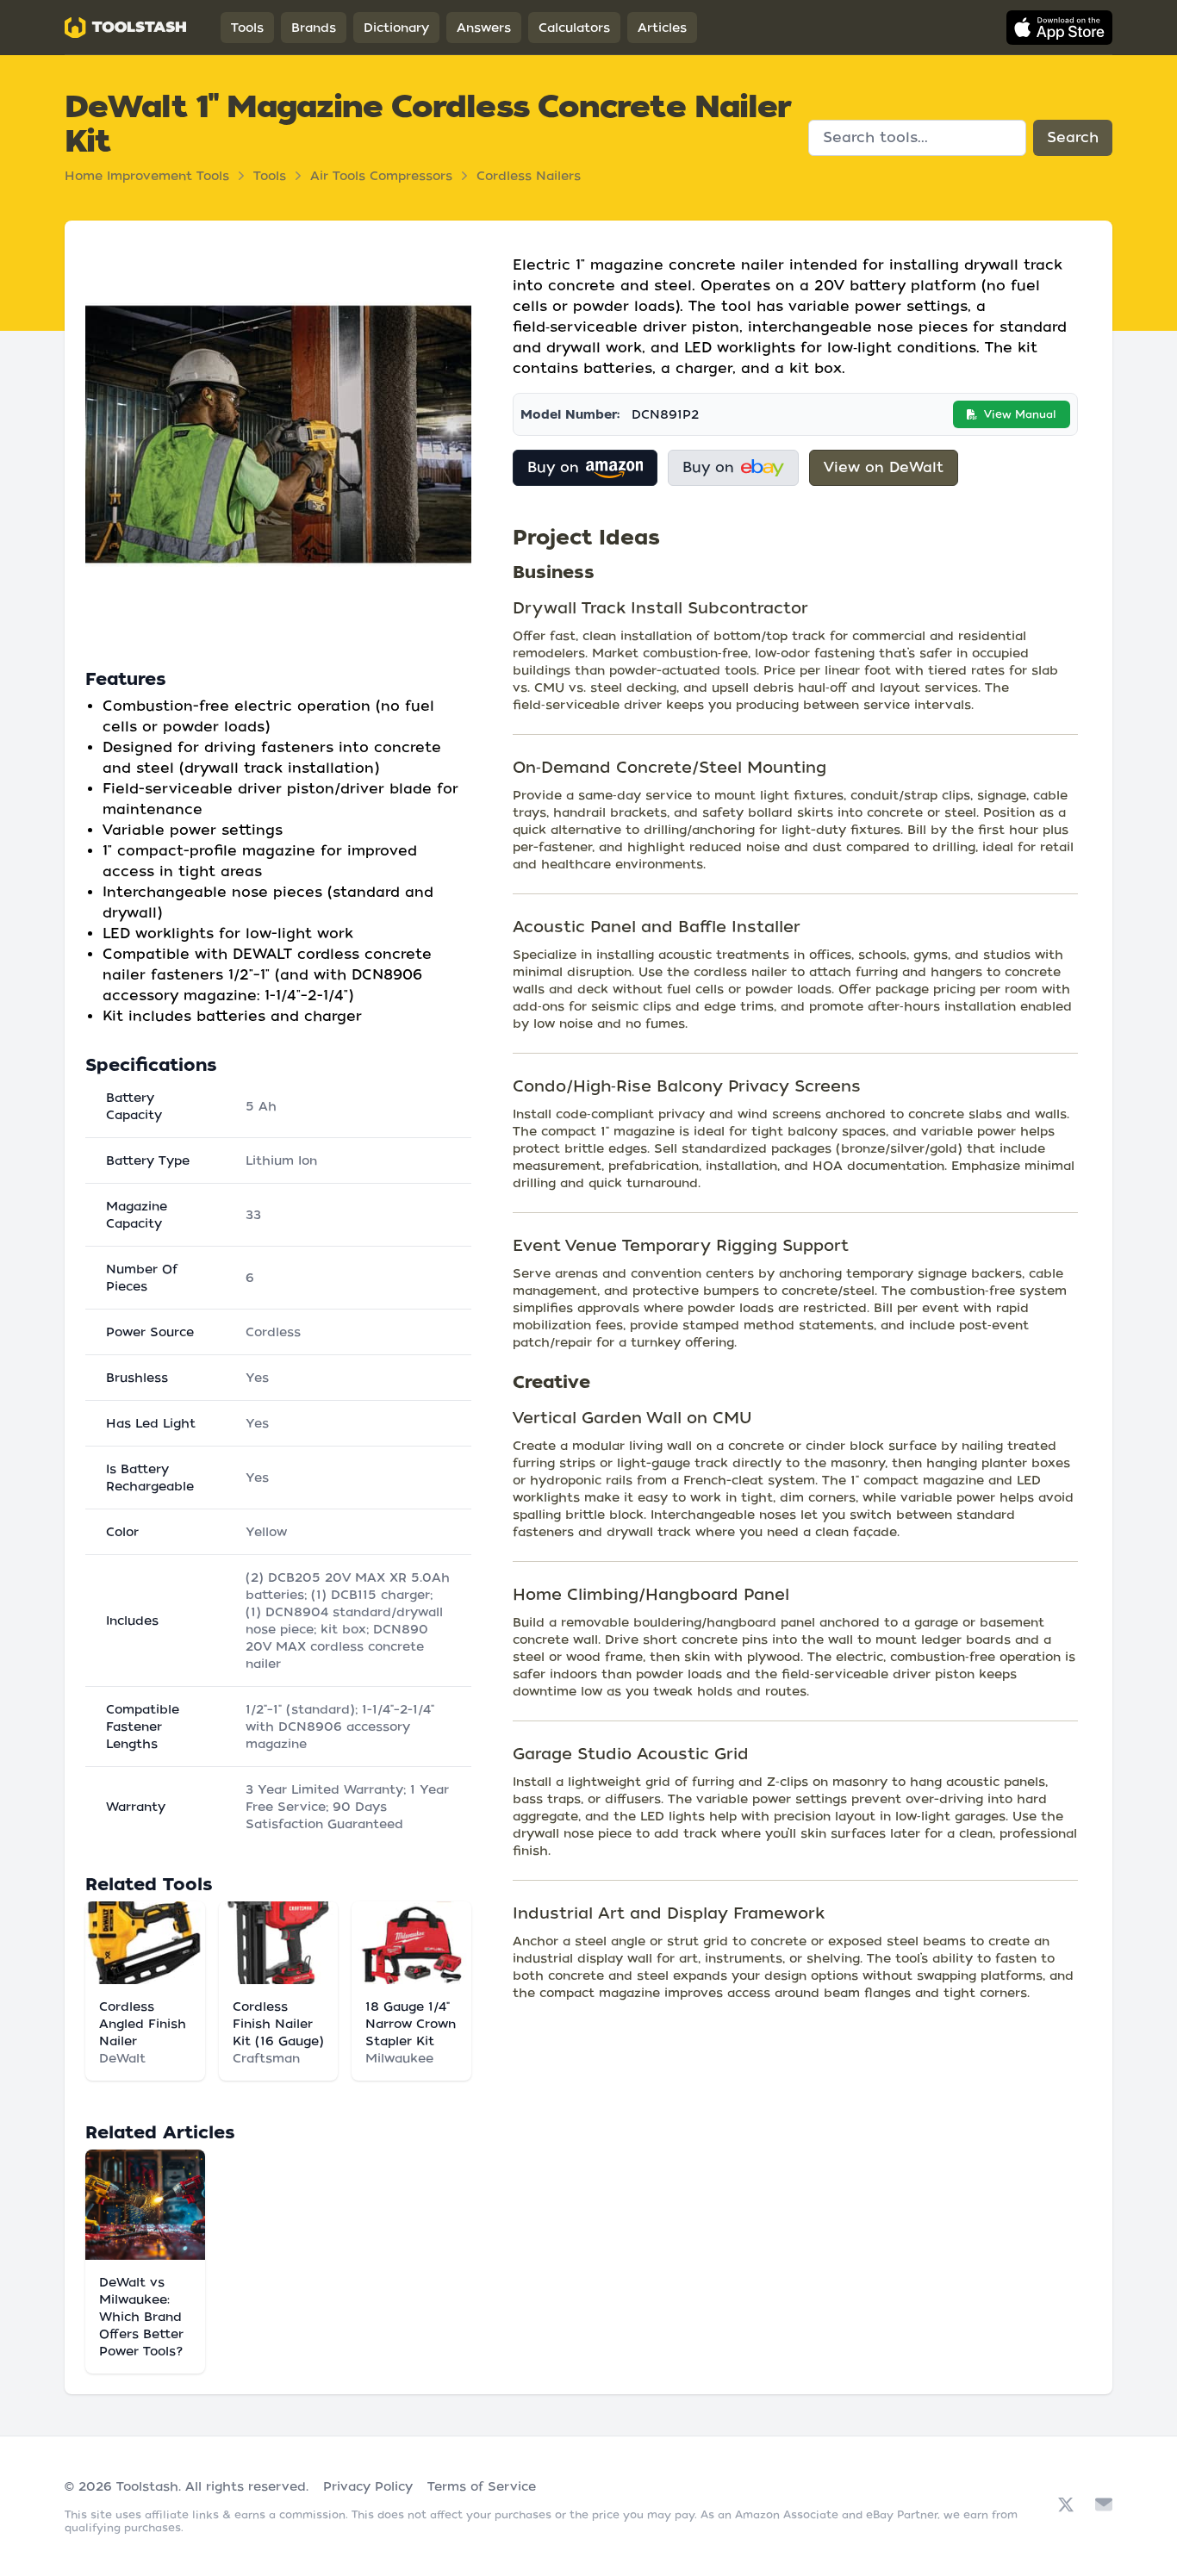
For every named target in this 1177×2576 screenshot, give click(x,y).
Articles (662, 28)
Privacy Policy (368, 2486)
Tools (247, 28)
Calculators (574, 28)
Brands (314, 28)
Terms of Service (482, 2486)
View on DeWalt (884, 467)
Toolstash (147, 2486)
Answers (484, 28)
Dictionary (396, 28)
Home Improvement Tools (147, 176)
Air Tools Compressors (381, 176)
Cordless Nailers (529, 176)
